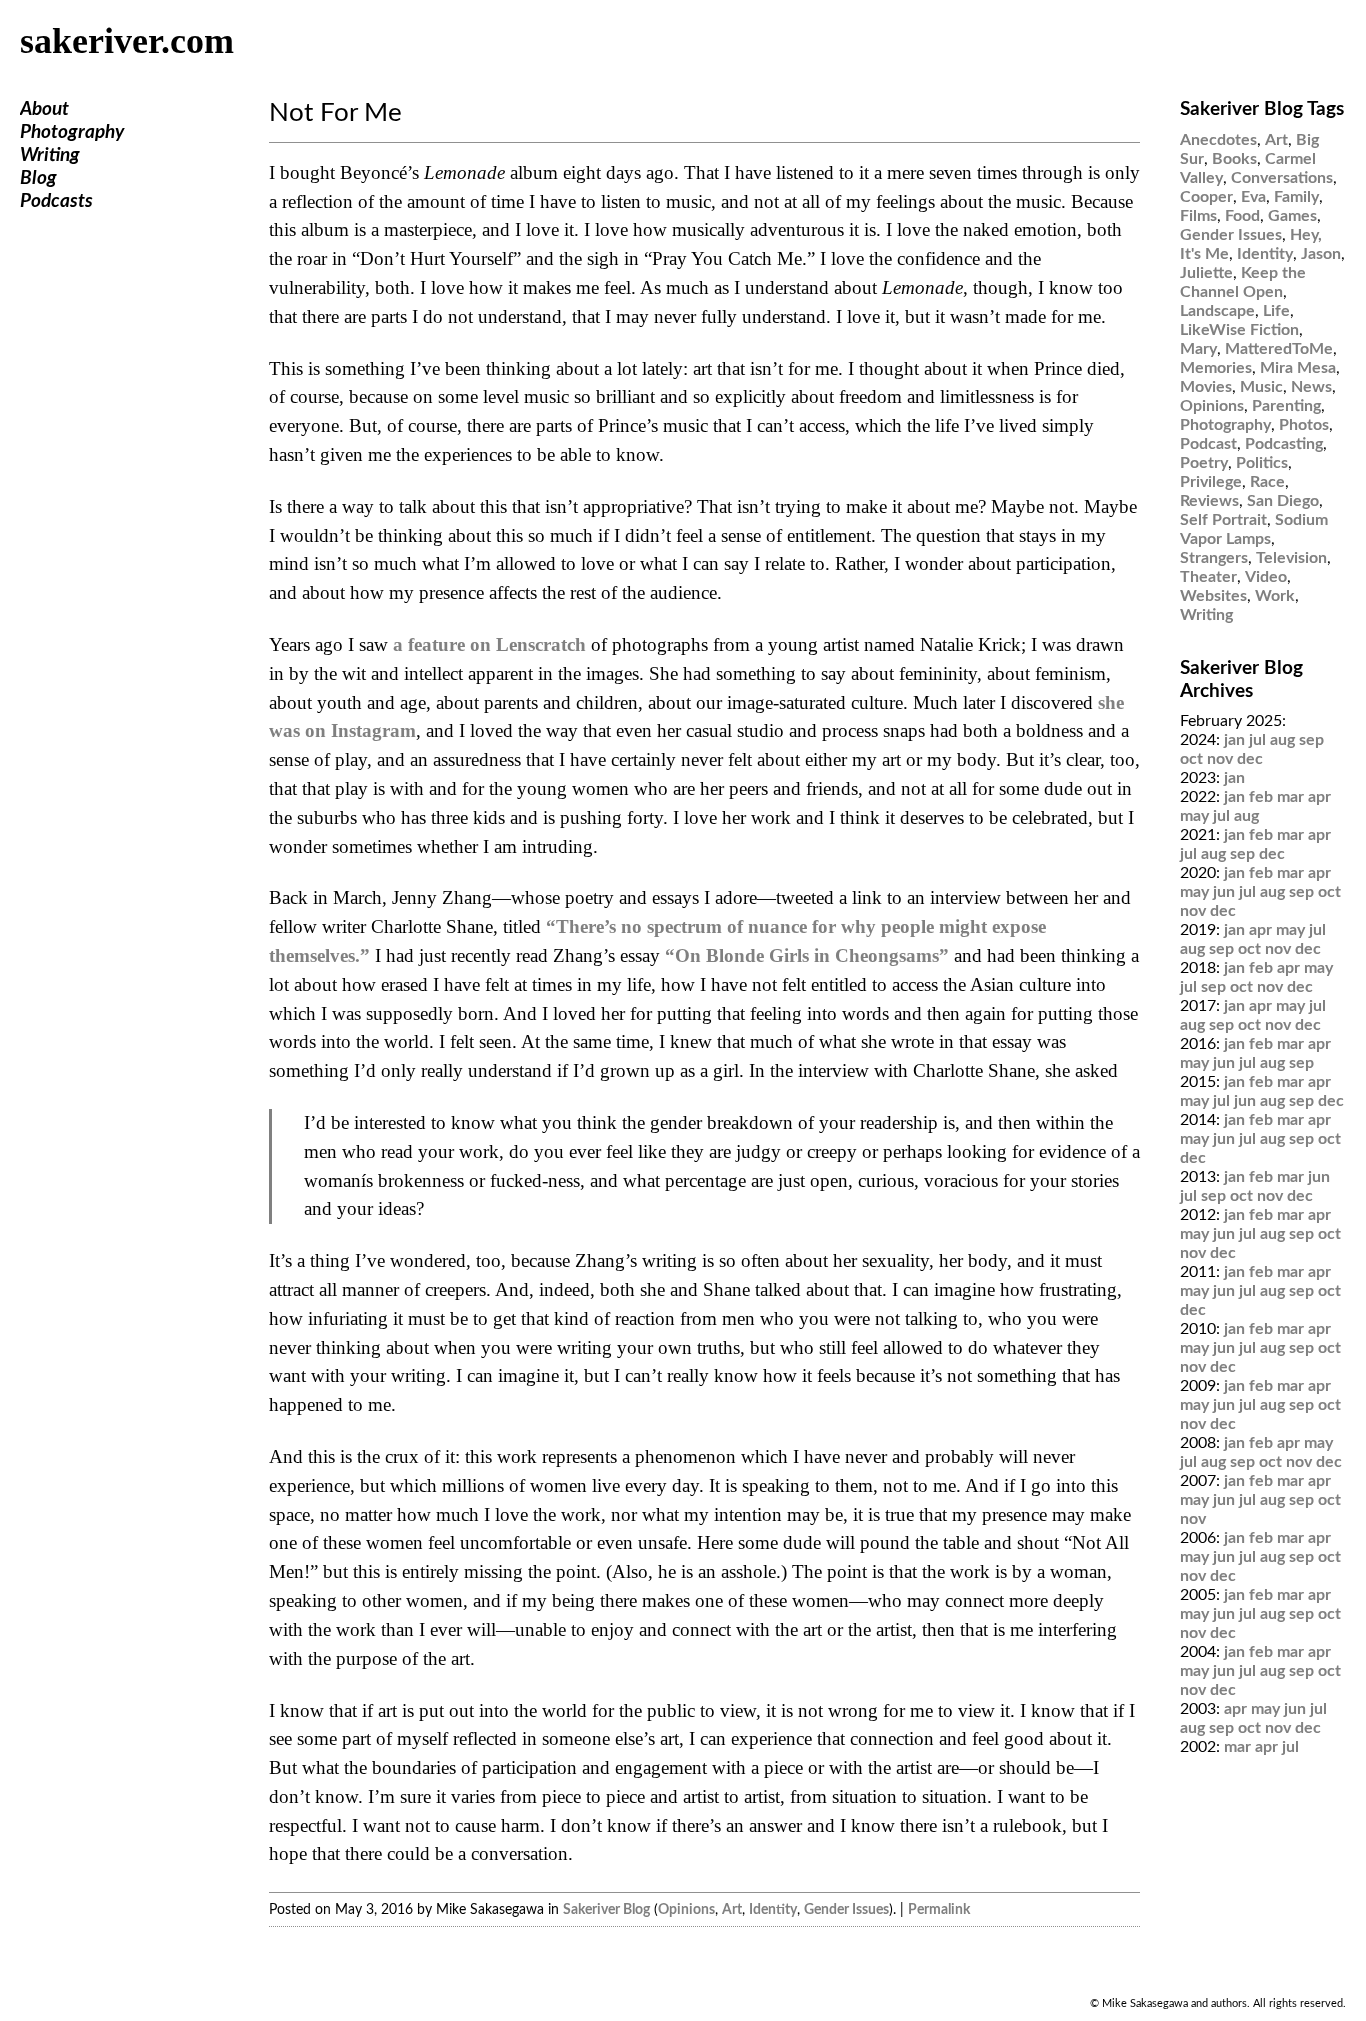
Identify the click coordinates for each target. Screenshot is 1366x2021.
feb (1261, 797)
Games (1292, 216)
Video (1266, 577)
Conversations (1282, 178)
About (44, 109)
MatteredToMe (1279, 349)
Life (1276, 311)
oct (1191, 759)
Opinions (686, 1909)
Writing (50, 155)
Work (1275, 596)
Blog (38, 178)
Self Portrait (1223, 520)
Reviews (1209, 501)
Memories (1216, 368)
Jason (1321, 254)
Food (1242, 216)
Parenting (1286, 406)
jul (1257, 740)
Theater (1208, 577)
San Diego (1283, 501)
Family (1296, 197)
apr (1319, 797)
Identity (773, 1909)
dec (1250, 759)
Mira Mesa (1298, 368)
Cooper (1206, 197)
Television (1291, 558)
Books (1234, 159)
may (1194, 816)
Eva (1253, 197)
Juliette (1206, 273)
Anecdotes (1218, 140)
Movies (1206, 387)
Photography (72, 132)
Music (1261, 387)
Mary (1198, 349)
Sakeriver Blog (606, 1909)
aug (1282, 740)
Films (1198, 216)
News (1311, 387)
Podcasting (1284, 444)
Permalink (939, 1909)
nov (1220, 759)
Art (732, 1909)
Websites (1213, 596)
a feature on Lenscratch (489, 644)
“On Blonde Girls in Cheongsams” (807, 955)
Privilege (1211, 482)
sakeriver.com (127, 41)
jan (1234, 740)
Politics (1262, 463)
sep (1311, 740)
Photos (1304, 425)
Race (1267, 482)
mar (1290, 797)
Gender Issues (846, 1909)
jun (1224, 892)
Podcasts (56, 201)
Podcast (1208, 444)
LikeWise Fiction (1239, 330)
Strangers (1214, 558)
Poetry (1204, 463)
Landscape (1217, 311)
